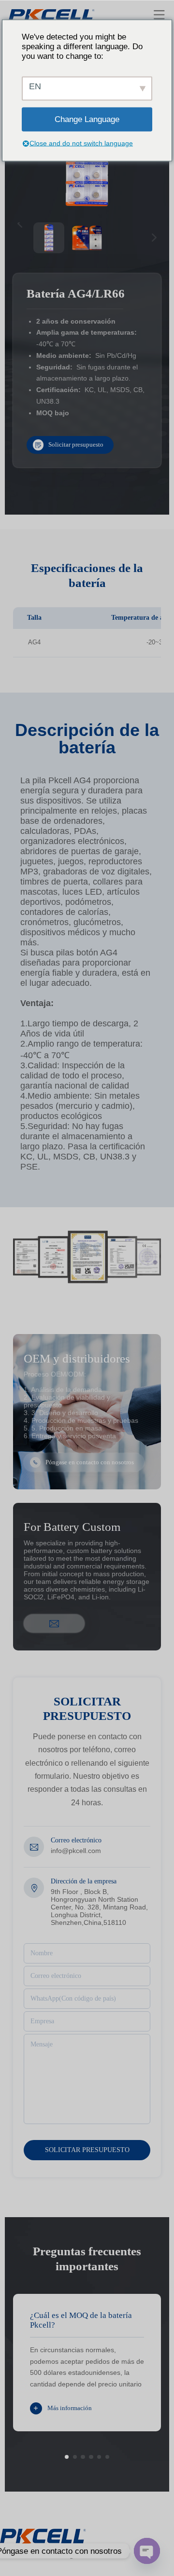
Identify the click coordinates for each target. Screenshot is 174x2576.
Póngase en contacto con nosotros (90, 1462)
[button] (67, 2457)
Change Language (87, 119)
